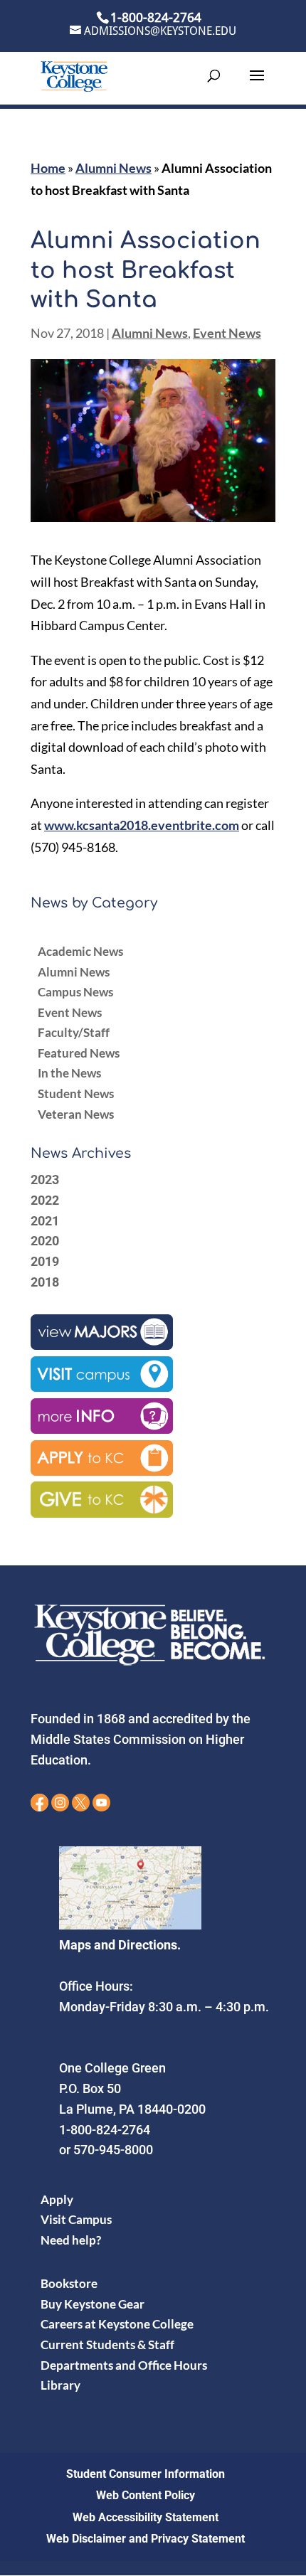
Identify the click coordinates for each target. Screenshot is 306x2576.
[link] (74, 75)
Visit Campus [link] (76, 2219)
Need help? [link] (71, 2240)
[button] (257, 85)
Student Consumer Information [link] (146, 2474)
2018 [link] (45, 1282)
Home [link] (48, 168)
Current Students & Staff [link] (107, 2345)
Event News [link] (227, 333)
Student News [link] (76, 1093)
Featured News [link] (79, 1053)
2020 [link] (45, 1241)
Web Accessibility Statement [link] (146, 2517)
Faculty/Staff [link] (74, 1032)
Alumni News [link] (114, 168)
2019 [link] (45, 1261)
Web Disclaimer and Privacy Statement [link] (146, 2539)
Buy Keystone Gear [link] (93, 2304)
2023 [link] (45, 1180)
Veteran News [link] (76, 1114)
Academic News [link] (80, 951)
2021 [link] (45, 1221)
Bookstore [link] (69, 2283)
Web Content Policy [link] (146, 2495)
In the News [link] (69, 1073)
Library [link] (60, 2385)
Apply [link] (57, 2199)
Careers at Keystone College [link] (117, 2324)
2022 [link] (45, 1200)
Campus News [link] (75, 992)
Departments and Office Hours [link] (124, 2365)
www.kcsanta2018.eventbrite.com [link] (142, 825)
